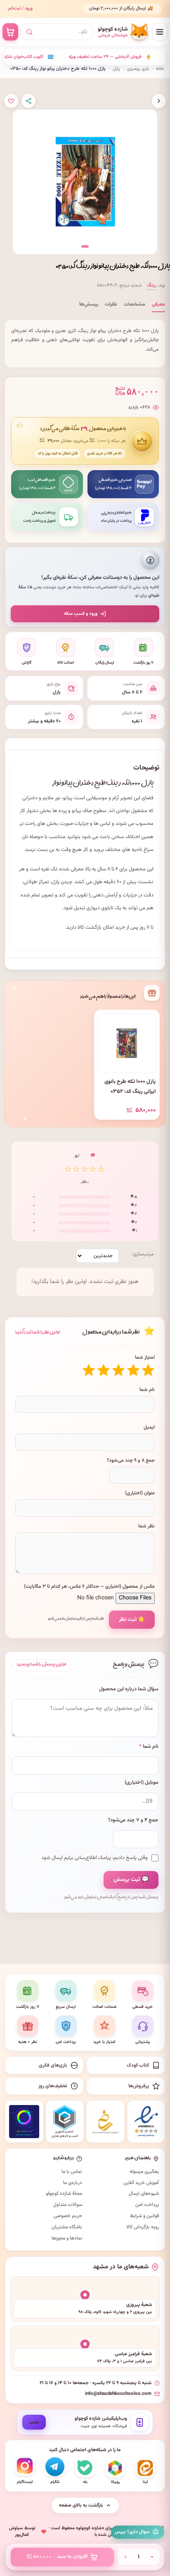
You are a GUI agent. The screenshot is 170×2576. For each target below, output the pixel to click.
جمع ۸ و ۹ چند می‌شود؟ (131, 1460)
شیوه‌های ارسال (144, 2194)
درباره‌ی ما (73, 2183)
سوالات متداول (68, 2205)
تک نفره (49, 869)
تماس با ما (72, 2172)
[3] (118, 1370)
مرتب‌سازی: (143, 1254)
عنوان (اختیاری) (140, 1493)
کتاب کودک (138, 2065)
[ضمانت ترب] (24, 2122)
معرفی (158, 304)
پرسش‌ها (89, 304)
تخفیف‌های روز (53, 2086)
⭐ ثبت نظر (132, 1619)
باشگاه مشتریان (67, 2227)
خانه (160, 69)
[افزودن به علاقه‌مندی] (11, 101)
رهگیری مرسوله (144, 2172)
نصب (34, 2422)
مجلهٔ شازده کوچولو (64, 2194)
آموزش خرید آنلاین (141, 2183)
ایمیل (149, 1427)
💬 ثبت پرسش (131, 1880)
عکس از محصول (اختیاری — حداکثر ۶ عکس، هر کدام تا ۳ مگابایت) (89, 1587)
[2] (133, 1370)
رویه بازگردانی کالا (143, 2227)
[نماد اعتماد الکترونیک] (146, 2122)
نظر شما (146, 1526)
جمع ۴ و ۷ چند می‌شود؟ (133, 1820)
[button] (85, 246)
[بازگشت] (159, 101)
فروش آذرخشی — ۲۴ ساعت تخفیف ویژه (73, 57)
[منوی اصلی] (160, 32)
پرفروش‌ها (139, 2086)
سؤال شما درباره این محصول (129, 1689)
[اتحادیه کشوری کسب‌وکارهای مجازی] (65, 2122)
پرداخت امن (147, 2205)
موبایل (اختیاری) (142, 1783)
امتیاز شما (145, 1357)
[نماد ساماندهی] (105, 2122)
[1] (148, 1370)
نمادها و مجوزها (67, 2238)
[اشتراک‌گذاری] (28, 101)
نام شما (147, 1390)
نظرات (111, 304)
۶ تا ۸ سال (108, 869)
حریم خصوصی (68, 2216)
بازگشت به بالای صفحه (81, 2505)
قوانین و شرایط (144, 2216)
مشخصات (135, 304)
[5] (89, 1370)
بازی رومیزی (138, 69)
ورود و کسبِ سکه (81, 614)
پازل (116, 69)
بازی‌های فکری (53, 2065)
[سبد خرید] (10, 32)
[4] (104, 1370)
